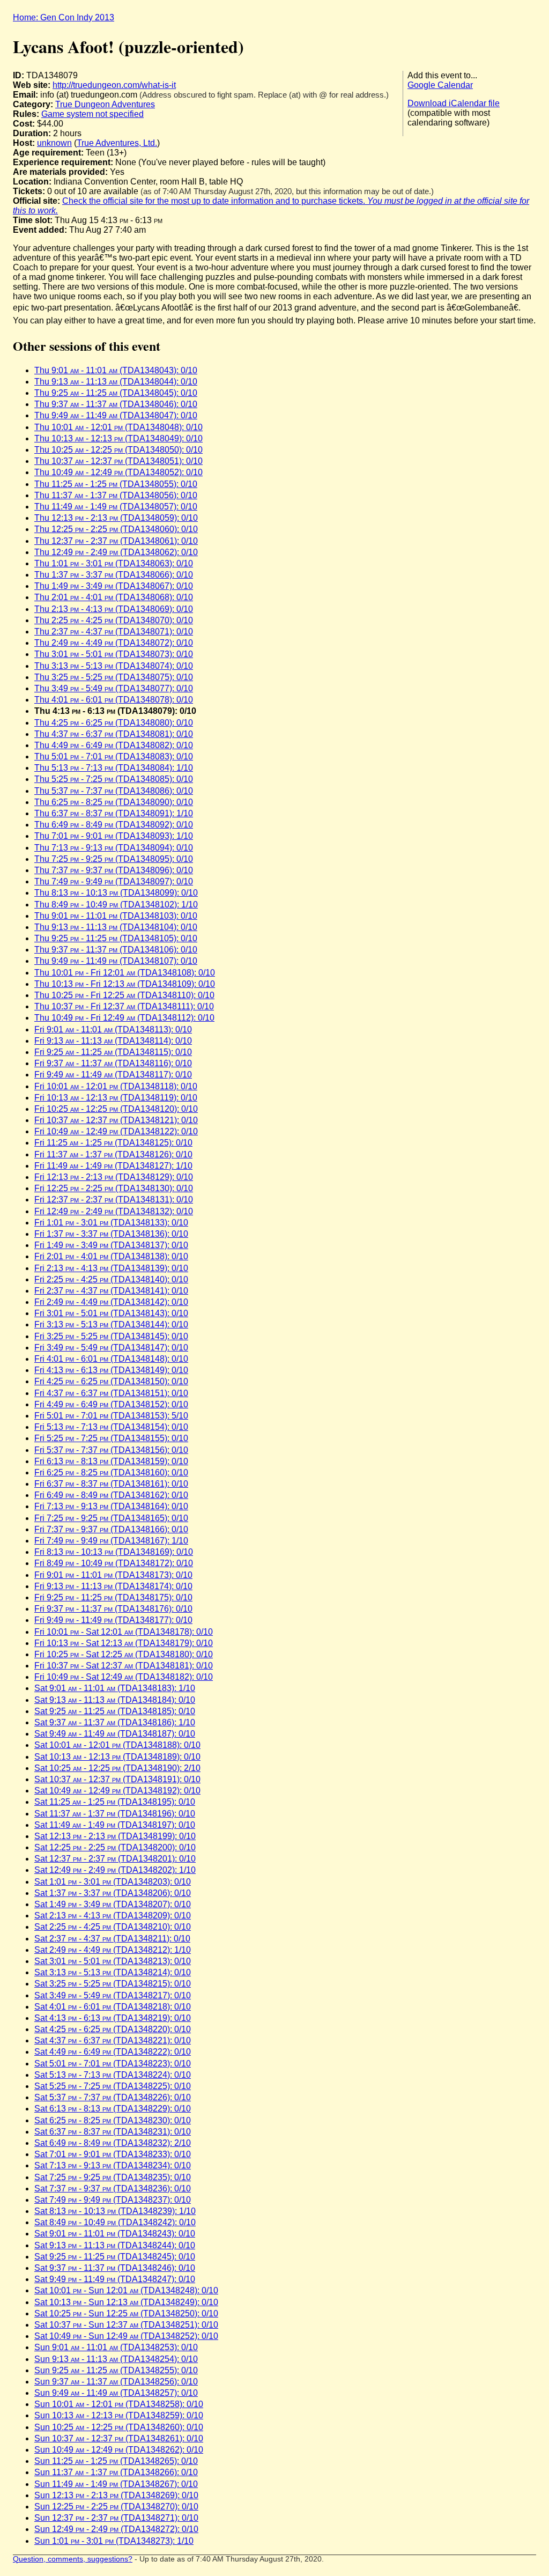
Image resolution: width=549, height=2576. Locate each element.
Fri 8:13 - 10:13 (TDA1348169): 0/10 (114, 1552)
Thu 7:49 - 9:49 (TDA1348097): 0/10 (114, 881)
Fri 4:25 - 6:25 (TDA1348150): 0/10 (111, 1381)
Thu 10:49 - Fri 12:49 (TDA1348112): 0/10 (124, 1018)
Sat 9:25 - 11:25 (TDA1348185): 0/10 (115, 1711)
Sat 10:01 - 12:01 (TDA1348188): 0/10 (117, 1745)
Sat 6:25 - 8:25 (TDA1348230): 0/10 (113, 2120)
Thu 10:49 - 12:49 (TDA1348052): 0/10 (118, 472)
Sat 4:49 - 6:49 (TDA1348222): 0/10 (113, 2052)
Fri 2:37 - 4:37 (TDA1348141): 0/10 (111, 1291)
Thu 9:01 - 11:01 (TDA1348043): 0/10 (116, 370)
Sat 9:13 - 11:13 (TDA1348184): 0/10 (115, 1700)
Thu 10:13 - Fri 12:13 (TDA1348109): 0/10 (125, 984)
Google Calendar (440, 85)
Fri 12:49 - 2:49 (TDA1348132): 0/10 (114, 1211)
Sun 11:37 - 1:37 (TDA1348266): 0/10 (116, 2472)
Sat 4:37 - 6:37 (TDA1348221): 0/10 (113, 2040)
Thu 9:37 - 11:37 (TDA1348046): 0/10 (116, 404)
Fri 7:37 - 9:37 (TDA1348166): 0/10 (111, 1529)
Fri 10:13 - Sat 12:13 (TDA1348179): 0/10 (124, 1643)
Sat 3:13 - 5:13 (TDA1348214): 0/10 (113, 1972)
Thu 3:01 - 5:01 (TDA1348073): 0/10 (114, 654)
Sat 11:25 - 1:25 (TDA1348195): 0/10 (115, 1802)
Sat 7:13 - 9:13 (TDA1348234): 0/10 (113, 2165)
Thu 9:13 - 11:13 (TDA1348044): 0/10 (116, 382)
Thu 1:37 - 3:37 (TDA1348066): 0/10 (114, 575)
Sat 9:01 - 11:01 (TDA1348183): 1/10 (115, 1688)
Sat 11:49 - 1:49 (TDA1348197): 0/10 (115, 1825)
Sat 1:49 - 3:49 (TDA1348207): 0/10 (113, 1904)
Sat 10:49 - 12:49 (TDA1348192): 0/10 (117, 1791)
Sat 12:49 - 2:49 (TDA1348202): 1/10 (115, 1870)
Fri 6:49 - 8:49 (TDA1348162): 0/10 (111, 1495)
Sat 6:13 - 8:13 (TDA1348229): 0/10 (113, 2109)
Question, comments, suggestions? (73, 2559)
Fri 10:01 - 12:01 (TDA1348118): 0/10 (116, 1086)
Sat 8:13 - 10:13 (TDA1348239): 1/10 (115, 2211)
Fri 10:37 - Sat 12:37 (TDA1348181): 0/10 (124, 1666)
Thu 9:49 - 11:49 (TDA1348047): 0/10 (116, 415)
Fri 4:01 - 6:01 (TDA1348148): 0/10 (111, 1359)
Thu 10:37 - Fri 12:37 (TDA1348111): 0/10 (124, 1006)
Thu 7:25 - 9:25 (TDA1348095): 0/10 (114, 859)
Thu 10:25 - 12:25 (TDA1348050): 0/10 (118, 450)
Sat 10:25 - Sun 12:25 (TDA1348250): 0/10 (126, 2313)
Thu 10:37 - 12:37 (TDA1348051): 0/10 (118, 461)
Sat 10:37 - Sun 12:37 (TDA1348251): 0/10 (126, 2325)
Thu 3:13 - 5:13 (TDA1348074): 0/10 (114, 666)
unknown (54, 143)
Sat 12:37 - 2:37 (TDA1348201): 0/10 (115, 1859)
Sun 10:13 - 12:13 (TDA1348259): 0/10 (119, 2415)
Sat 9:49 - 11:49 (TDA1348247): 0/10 (115, 2279)
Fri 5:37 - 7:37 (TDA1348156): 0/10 (111, 1450)
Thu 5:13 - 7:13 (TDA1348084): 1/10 (114, 768)
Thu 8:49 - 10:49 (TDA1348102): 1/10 (116, 905)
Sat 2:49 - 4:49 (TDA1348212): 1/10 (113, 1950)
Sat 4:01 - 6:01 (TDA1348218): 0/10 (113, 2007)
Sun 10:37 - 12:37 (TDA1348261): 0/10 (119, 2438)
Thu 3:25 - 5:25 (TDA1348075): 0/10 (114, 677)
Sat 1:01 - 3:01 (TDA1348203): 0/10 (113, 1882)
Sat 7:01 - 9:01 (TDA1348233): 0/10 (113, 2154)
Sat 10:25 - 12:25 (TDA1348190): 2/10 (117, 1768)
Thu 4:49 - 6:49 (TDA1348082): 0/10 (114, 745)
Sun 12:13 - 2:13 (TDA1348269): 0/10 (116, 2495)
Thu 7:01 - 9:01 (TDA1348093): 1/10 (114, 836)
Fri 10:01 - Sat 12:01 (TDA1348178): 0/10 (124, 1632)
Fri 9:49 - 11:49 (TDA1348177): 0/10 (113, 1620)
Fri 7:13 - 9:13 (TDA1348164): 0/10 (111, 1506)
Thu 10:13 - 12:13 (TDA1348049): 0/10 (118, 438)
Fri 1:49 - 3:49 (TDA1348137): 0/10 (111, 1245)
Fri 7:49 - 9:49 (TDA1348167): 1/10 (111, 1541)
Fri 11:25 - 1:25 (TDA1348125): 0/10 (113, 1143)
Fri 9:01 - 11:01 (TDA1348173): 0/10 (113, 1575)
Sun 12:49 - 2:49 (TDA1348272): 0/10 (116, 2529)
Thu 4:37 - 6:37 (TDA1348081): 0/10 (114, 734)
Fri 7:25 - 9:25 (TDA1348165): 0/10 (111, 1518)
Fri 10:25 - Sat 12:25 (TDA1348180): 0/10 (124, 1654)
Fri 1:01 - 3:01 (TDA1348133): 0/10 (111, 1223)
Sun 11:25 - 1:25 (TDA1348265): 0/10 (116, 2461)
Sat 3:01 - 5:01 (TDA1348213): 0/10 (113, 1961)
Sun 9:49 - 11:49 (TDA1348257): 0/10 (116, 2393)
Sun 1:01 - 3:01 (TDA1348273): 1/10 (114, 2541)
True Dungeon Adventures (105, 104)
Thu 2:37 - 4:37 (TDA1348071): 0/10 (114, 632)
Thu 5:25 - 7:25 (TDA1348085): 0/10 (114, 779)
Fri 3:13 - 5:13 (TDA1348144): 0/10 (111, 1324)
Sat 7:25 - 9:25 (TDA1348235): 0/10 (113, 2177)
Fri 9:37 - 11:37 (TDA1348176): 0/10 (113, 1609)
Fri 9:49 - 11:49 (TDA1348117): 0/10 (113, 1075)
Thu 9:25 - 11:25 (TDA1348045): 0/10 (116, 393)
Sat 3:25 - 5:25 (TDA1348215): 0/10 (113, 1984)
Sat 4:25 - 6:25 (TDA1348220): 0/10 (113, 2029)
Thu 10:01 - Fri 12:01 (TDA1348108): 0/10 (125, 973)
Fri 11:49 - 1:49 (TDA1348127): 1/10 (113, 1166)
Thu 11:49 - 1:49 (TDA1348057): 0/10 (116, 507)
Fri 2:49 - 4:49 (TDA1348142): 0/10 (111, 1302)
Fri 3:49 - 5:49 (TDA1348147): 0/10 (111, 1348)
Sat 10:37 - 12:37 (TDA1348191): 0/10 (117, 1779)
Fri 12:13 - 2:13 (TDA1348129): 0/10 (114, 1177)
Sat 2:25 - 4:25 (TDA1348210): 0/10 (113, 1927)
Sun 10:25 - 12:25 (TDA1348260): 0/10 (119, 2427)
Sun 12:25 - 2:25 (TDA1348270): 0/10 (116, 2507)
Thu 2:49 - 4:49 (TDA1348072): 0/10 (114, 643)
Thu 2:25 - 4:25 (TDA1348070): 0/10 (114, 620)
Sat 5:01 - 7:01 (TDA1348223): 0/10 (113, 2064)
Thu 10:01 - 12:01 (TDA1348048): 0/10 (118, 427)
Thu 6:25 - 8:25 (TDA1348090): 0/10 (114, 802)
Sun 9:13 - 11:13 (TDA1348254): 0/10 (116, 2359)
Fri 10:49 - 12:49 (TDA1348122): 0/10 (116, 1131)
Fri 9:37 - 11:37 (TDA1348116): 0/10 (113, 1063)
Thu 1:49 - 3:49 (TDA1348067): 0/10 (114, 586)
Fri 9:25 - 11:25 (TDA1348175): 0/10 (113, 1597)
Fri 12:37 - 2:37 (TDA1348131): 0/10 (114, 1200)
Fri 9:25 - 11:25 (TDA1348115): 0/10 (113, 1052)
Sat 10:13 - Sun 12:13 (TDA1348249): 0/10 (126, 2302)
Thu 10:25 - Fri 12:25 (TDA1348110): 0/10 (124, 995)
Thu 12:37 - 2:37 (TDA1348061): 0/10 (116, 541)
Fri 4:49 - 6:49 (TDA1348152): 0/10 (111, 1404)
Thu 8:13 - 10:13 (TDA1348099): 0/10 (116, 893)
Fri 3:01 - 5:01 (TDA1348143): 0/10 (111, 1313)
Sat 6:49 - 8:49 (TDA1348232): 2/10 (113, 2143)
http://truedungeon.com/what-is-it (114, 85)
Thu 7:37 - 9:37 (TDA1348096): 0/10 (114, 870)
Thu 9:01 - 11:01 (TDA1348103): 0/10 (116, 916)
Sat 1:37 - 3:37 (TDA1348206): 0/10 (113, 1893)
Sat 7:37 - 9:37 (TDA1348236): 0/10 (113, 2189)
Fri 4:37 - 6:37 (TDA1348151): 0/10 (111, 1393)
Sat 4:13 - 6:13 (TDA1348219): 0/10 (113, 2018)
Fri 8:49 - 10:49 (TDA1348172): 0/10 (114, 1563)
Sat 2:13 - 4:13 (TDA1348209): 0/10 (113, 1916)
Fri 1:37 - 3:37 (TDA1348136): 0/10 (111, 1234)
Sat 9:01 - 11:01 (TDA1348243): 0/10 (115, 2234)
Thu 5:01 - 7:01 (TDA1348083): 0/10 (114, 756)
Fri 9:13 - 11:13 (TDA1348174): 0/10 (113, 1586)
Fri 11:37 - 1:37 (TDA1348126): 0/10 (113, 1154)
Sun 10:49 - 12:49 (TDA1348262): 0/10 (119, 2450)
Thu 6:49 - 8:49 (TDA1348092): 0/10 (114, 825)
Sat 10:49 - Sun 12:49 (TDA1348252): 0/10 (126, 2336)
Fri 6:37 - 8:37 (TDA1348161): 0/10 (111, 1484)
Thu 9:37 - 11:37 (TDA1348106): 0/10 (116, 950)
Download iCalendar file (454, 103)
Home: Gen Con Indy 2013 (64, 17)
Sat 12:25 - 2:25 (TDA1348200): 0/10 (115, 1847)
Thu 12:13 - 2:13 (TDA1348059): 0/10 (116, 518)
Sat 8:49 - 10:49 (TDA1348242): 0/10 (115, 2222)
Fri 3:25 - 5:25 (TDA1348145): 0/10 (111, 1336)
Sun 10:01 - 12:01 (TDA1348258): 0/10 (119, 2404)
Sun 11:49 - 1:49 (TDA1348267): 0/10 (116, 2484)
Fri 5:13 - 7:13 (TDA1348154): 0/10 (111, 1427)
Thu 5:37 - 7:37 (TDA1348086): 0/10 (114, 791)
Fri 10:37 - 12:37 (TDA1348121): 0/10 (116, 1120)
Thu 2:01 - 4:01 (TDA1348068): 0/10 (114, 597)
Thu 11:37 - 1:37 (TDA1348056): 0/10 (116, 495)
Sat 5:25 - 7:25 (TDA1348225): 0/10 (113, 2086)
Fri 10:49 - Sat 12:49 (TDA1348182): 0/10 (124, 1677)
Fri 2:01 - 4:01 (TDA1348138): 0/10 (111, 1256)
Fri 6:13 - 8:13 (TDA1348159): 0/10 (111, 1461)
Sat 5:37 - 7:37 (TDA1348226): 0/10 (113, 2097)
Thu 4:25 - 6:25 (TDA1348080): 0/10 (114, 723)
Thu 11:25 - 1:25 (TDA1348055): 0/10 (116, 484)
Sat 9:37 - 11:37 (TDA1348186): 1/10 (115, 1722)
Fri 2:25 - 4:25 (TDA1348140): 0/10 (111, 1279)
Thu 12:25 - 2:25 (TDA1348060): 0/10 (116, 529)
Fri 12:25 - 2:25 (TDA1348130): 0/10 (114, 1188)
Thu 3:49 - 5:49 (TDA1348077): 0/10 (114, 688)
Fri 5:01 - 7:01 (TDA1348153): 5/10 (111, 1416)
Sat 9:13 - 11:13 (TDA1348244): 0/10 (115, 2245)
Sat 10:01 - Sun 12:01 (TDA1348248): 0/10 (126, 2290)
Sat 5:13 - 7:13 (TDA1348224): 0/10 (113, 2075)
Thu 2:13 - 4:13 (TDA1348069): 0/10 (114, 609)
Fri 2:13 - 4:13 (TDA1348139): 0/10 (111, 1268)
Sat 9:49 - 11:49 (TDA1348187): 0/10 (115, 1734)
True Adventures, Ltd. (117, 143)
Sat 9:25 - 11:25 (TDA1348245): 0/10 (115, 2257)
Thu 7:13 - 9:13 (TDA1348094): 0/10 (114, 848)
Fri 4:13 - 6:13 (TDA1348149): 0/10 (111, 1370)
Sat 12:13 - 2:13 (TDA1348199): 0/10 (115, 1836)
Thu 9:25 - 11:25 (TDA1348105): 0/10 (116, 938)
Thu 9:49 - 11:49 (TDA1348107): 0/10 (116, 961)
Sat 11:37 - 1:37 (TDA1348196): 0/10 (115, 1814)
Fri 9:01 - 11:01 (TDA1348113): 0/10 (113, 1029)
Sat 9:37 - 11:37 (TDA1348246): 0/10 (115, 2268)
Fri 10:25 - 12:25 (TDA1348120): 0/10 (116, 1109)
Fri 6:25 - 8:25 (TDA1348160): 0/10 (111, 1472)
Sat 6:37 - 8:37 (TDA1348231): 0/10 (113, 2132)
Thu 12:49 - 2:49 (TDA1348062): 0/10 (116, 552)
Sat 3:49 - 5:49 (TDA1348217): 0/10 (113, 1995)
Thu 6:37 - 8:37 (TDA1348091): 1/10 (114, 813)
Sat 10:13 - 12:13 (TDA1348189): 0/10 (117, 1757)
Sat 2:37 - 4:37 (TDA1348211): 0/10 (112, 1939)
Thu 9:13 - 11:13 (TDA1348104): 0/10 (116, 927)
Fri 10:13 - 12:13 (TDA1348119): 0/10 (116, 1098)
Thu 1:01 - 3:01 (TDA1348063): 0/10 (114, 563)
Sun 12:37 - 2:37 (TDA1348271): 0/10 (116, 2518)
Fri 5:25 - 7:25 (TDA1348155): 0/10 (111, 1438)
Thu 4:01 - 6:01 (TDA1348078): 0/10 (114, 700)
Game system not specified (92, 114)
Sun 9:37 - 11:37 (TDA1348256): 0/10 (116, 2382)
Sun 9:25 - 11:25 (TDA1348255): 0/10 (116, 2370)
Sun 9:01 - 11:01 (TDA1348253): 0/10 (116, 2347)
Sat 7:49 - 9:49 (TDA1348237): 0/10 (113, 2200)
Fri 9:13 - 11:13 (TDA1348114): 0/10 (113, 1041)
